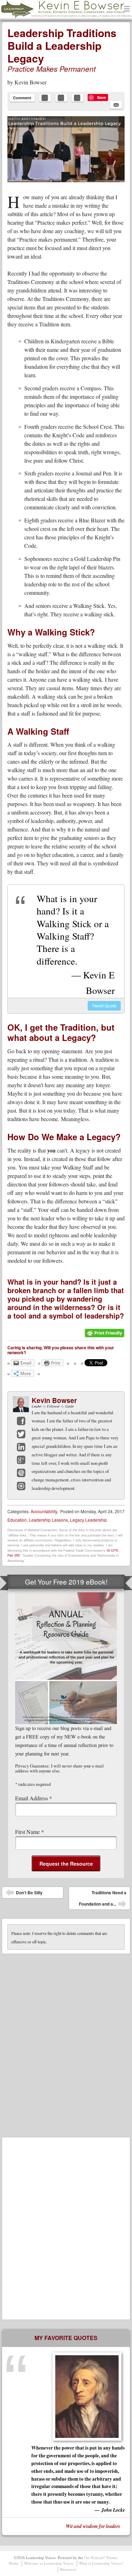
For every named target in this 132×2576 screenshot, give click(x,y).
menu (127, 9)
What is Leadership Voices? (101, 2563)
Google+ (21, 1460)
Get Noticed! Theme (101, 2557)
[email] (116, 105)
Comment (22, 98)
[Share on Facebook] (45, 98)
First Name (30, 1832)
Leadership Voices (37, 18)
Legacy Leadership (89, 1520)
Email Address (34, 1798)
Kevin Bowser (30, 82)
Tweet (104, 1005)
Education (17, 1520)
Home (14, 2563)
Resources (68, 2569)
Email (21, 1473)
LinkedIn (21, 1447)
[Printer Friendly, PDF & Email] (105, 1336)
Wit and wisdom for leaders (93, 2526)
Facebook (21, 1421)
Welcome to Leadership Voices (49, 2563)
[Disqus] (66, 2042)
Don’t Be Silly (24, 1894)
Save (102, 97)
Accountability (44, 1511)
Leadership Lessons (48, 1520)
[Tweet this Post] (61, 98)
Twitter (21, 1434)
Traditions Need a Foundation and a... (103, 1900)
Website (21, 1486)
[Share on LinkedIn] (77, 98)
